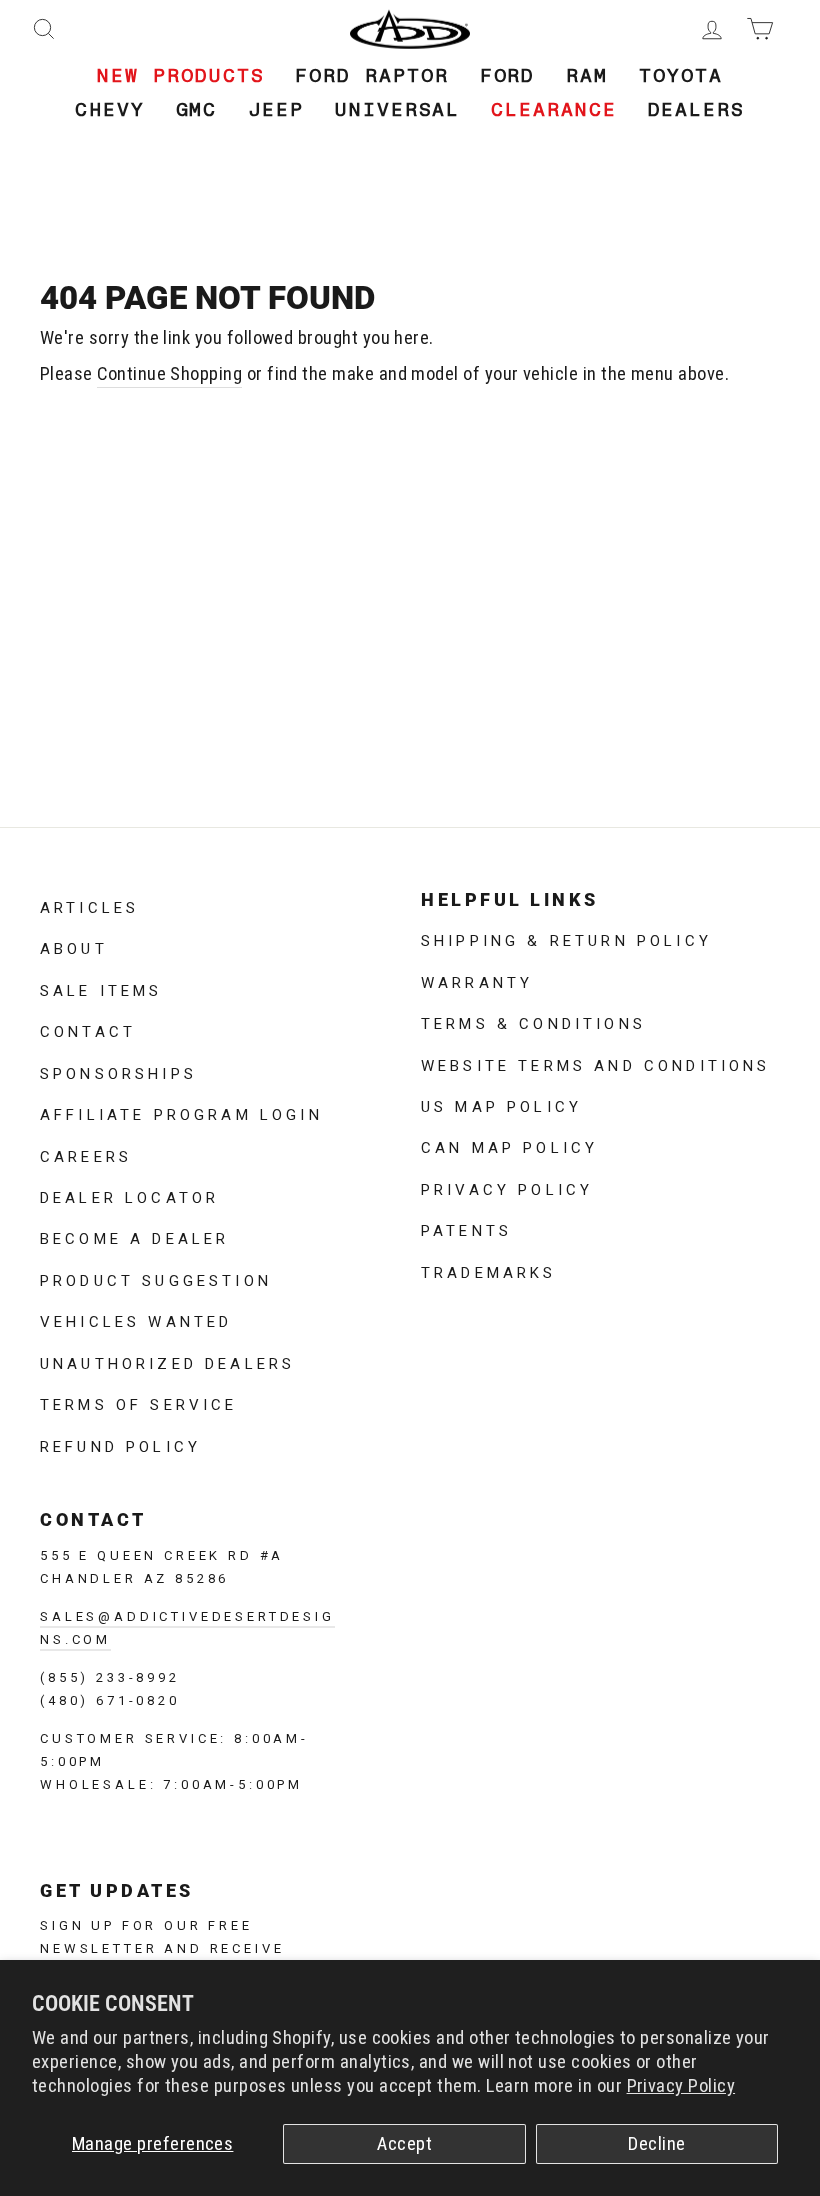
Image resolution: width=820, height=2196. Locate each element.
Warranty (477, 981)
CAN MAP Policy (509, 1146)
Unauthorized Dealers (167, 1362)
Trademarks (489, 1271)
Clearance (553, 109)
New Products (180, 75)
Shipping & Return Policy (566, 939)
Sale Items (101, 989)
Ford (508, 75)
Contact (88, 1030)
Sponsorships (118, 1072)
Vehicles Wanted (136, 1320)
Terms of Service (139, 1403)
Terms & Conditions (533, 1022)
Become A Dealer (134, 1237)
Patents (466, 1229)
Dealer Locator (129, 1196)
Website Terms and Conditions (595, 1064)
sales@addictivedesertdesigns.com (187, 1626)
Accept (404, 2144)
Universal (397, 109)
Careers (86, 1155)
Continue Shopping (169, 374)
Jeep (276, 109)
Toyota (681, 75)
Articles (89, 906)
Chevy (110, 109)
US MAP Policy (501, 1105)
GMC (197, 109)
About (74, 947)
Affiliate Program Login (181, 1113)
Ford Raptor (371, 75)
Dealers (696, 109)
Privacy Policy (681, 2086)
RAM (587, 75)
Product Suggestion (156, 1279)
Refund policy (120, 1445)
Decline (656, 2144)
